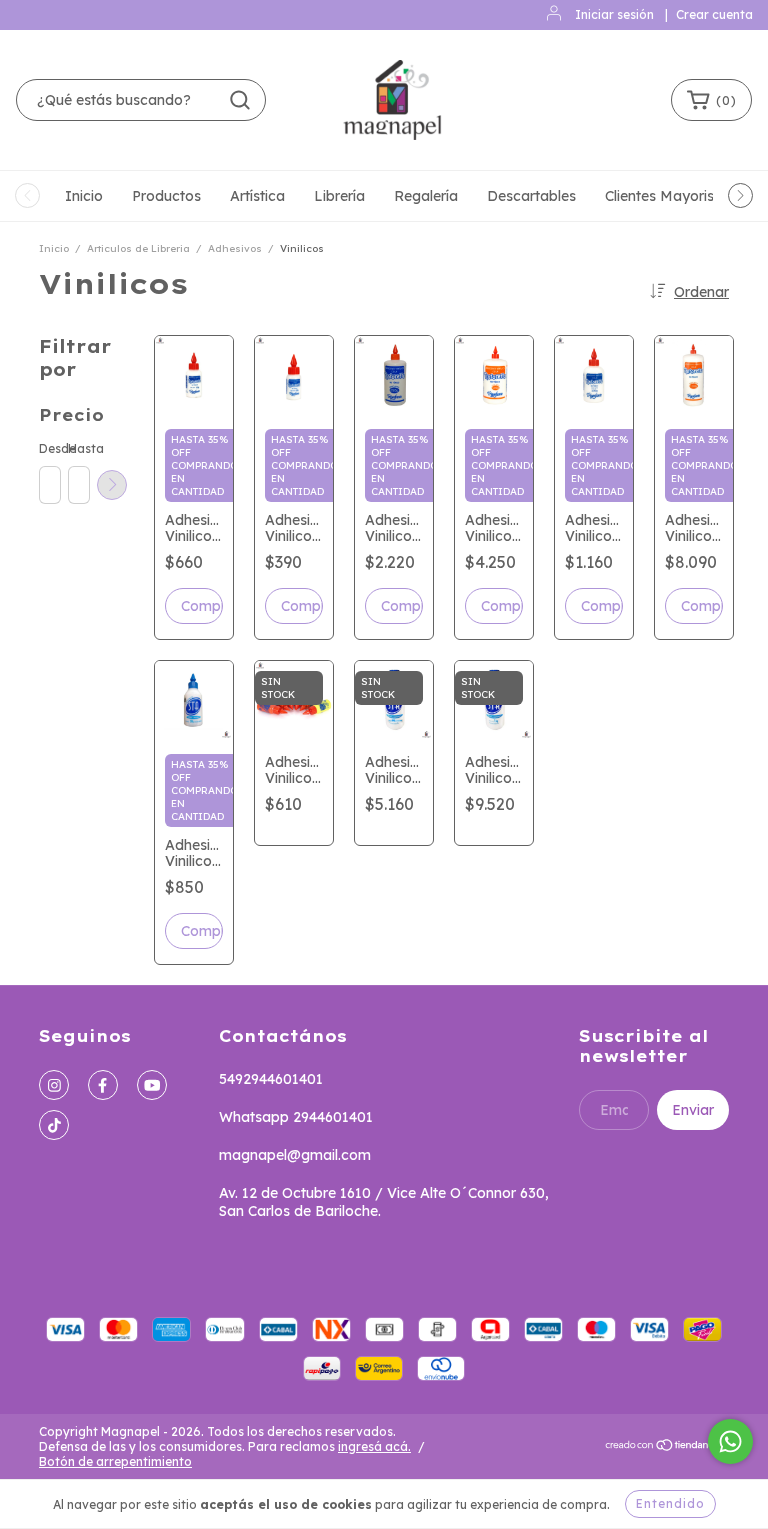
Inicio (84, 196)
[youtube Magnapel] (152, 1085)
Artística (257, 196)
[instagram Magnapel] (54, 1085)
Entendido (670, 1503)
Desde (49, 448)
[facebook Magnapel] (103, 1085)
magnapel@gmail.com (295, 1155)
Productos (166, 196)
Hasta (78, 448)
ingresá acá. (374, 1446)
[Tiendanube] (666, 1447)
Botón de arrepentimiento (115, 1461)
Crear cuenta (714, 14)
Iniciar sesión (614, 14)
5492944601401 (271, 1079)
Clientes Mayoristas (670, 196)
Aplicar (112, 485)
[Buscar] (240, 100)
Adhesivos (235, 248)
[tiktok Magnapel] (54, 1125)
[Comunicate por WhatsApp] (730, 1441)
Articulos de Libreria (138, 248)
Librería (339, 196)
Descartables (531, 196)
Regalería (426, 196)
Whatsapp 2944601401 (296, 1117)
